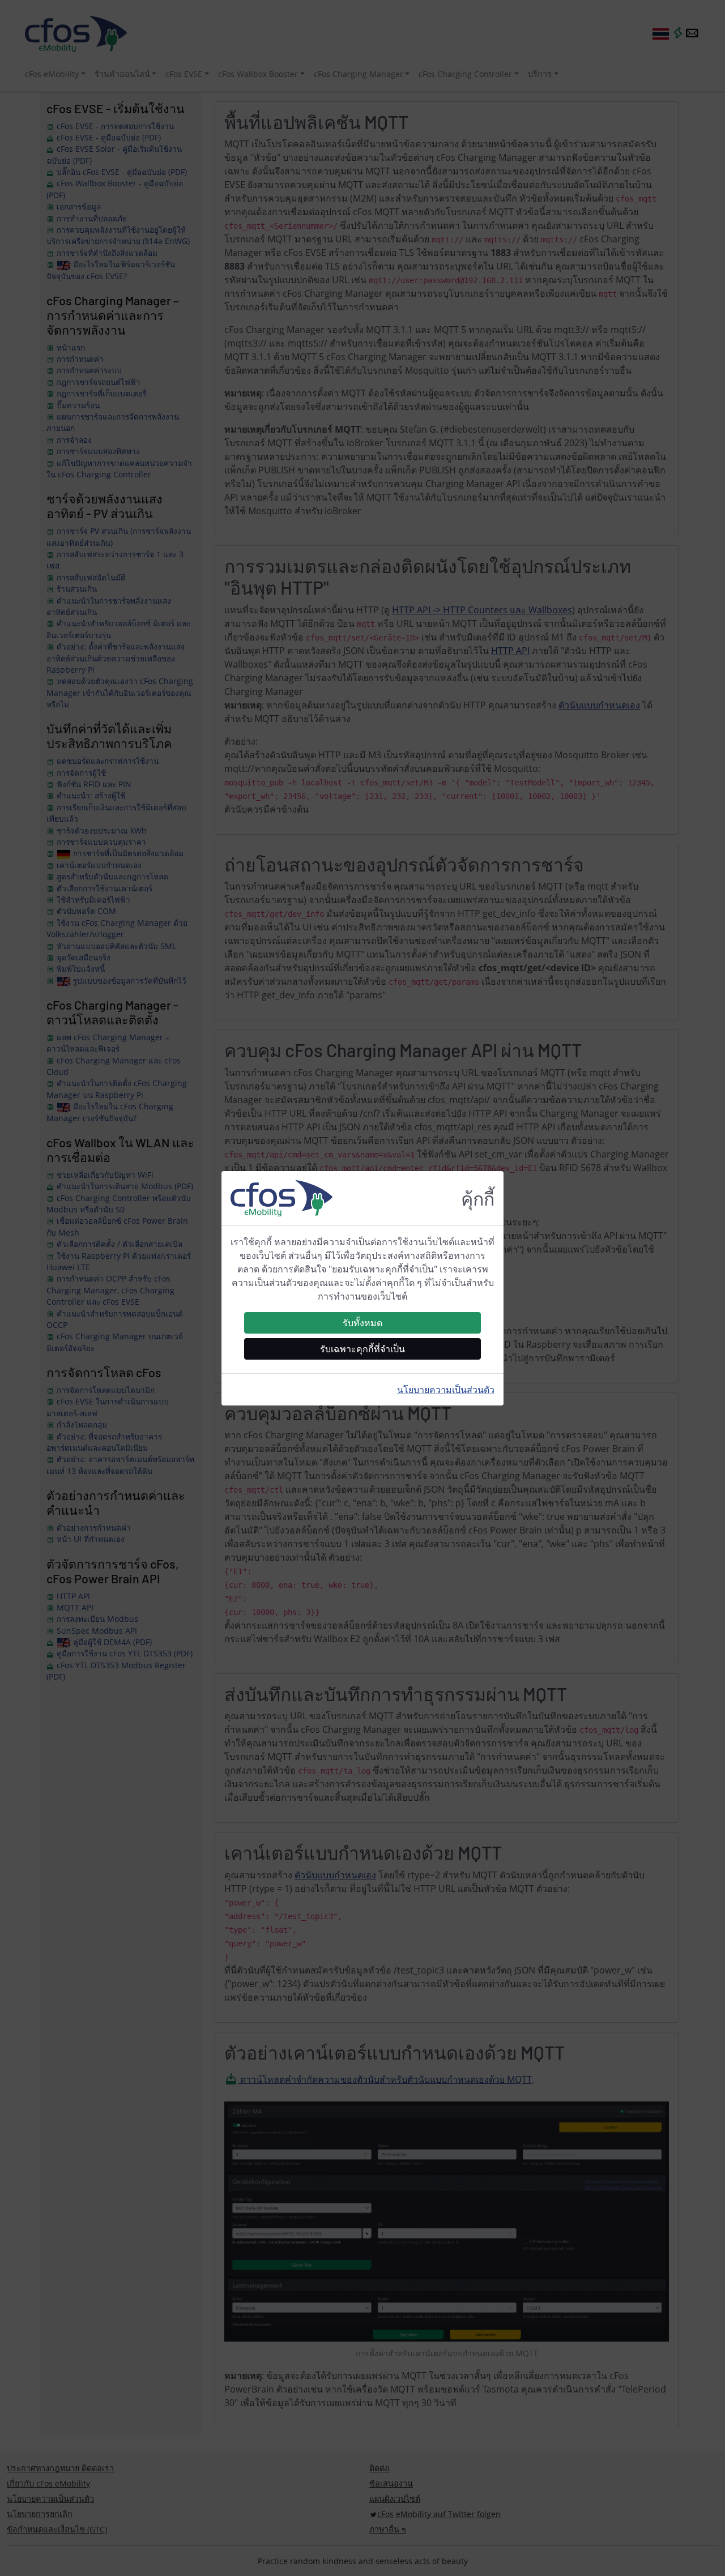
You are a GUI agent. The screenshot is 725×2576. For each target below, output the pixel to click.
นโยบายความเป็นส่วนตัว (446, 1390)
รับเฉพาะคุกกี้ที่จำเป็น (362, 1349)
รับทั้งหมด (362, 1323)
